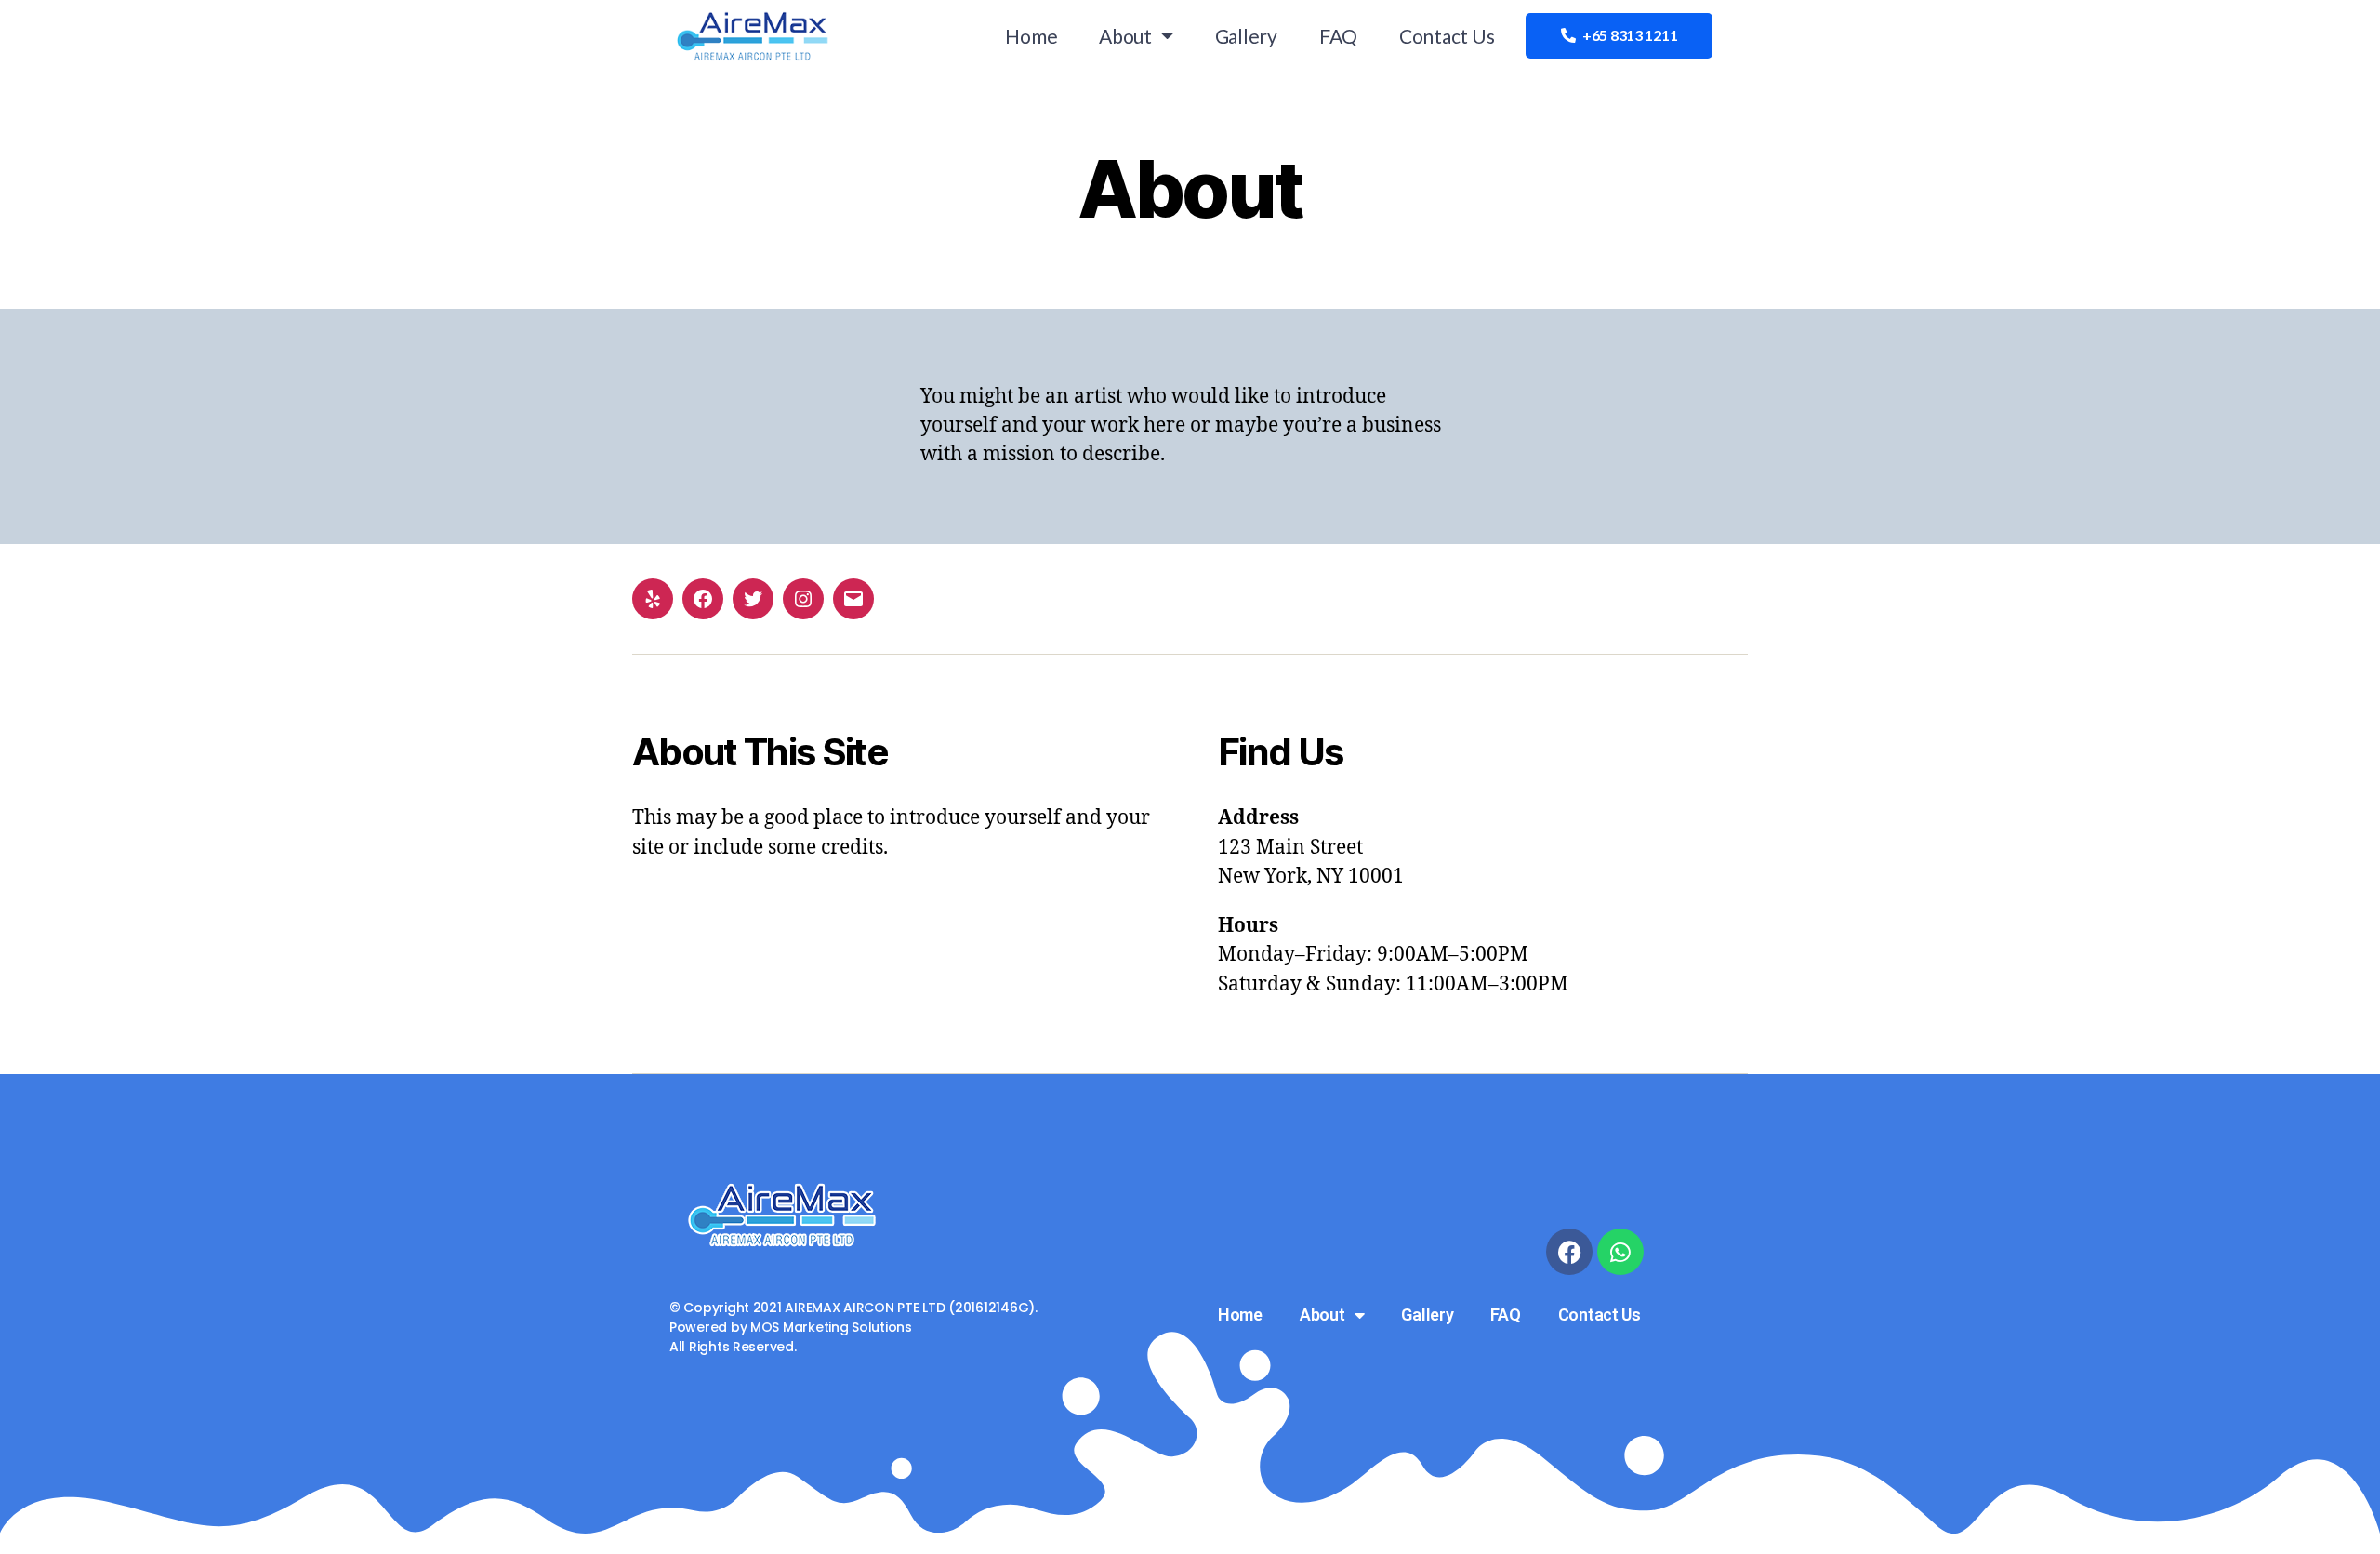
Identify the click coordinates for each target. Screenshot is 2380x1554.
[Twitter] (753, 599)
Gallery (1246, 36)
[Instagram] (803, 599)
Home (1031, 36)
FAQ (1338, 36)
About (1125, 36)
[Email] (853, 599)
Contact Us (1447, 36)
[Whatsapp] (1620, 1252)
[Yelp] (653, 599)
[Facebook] (703, 599)
